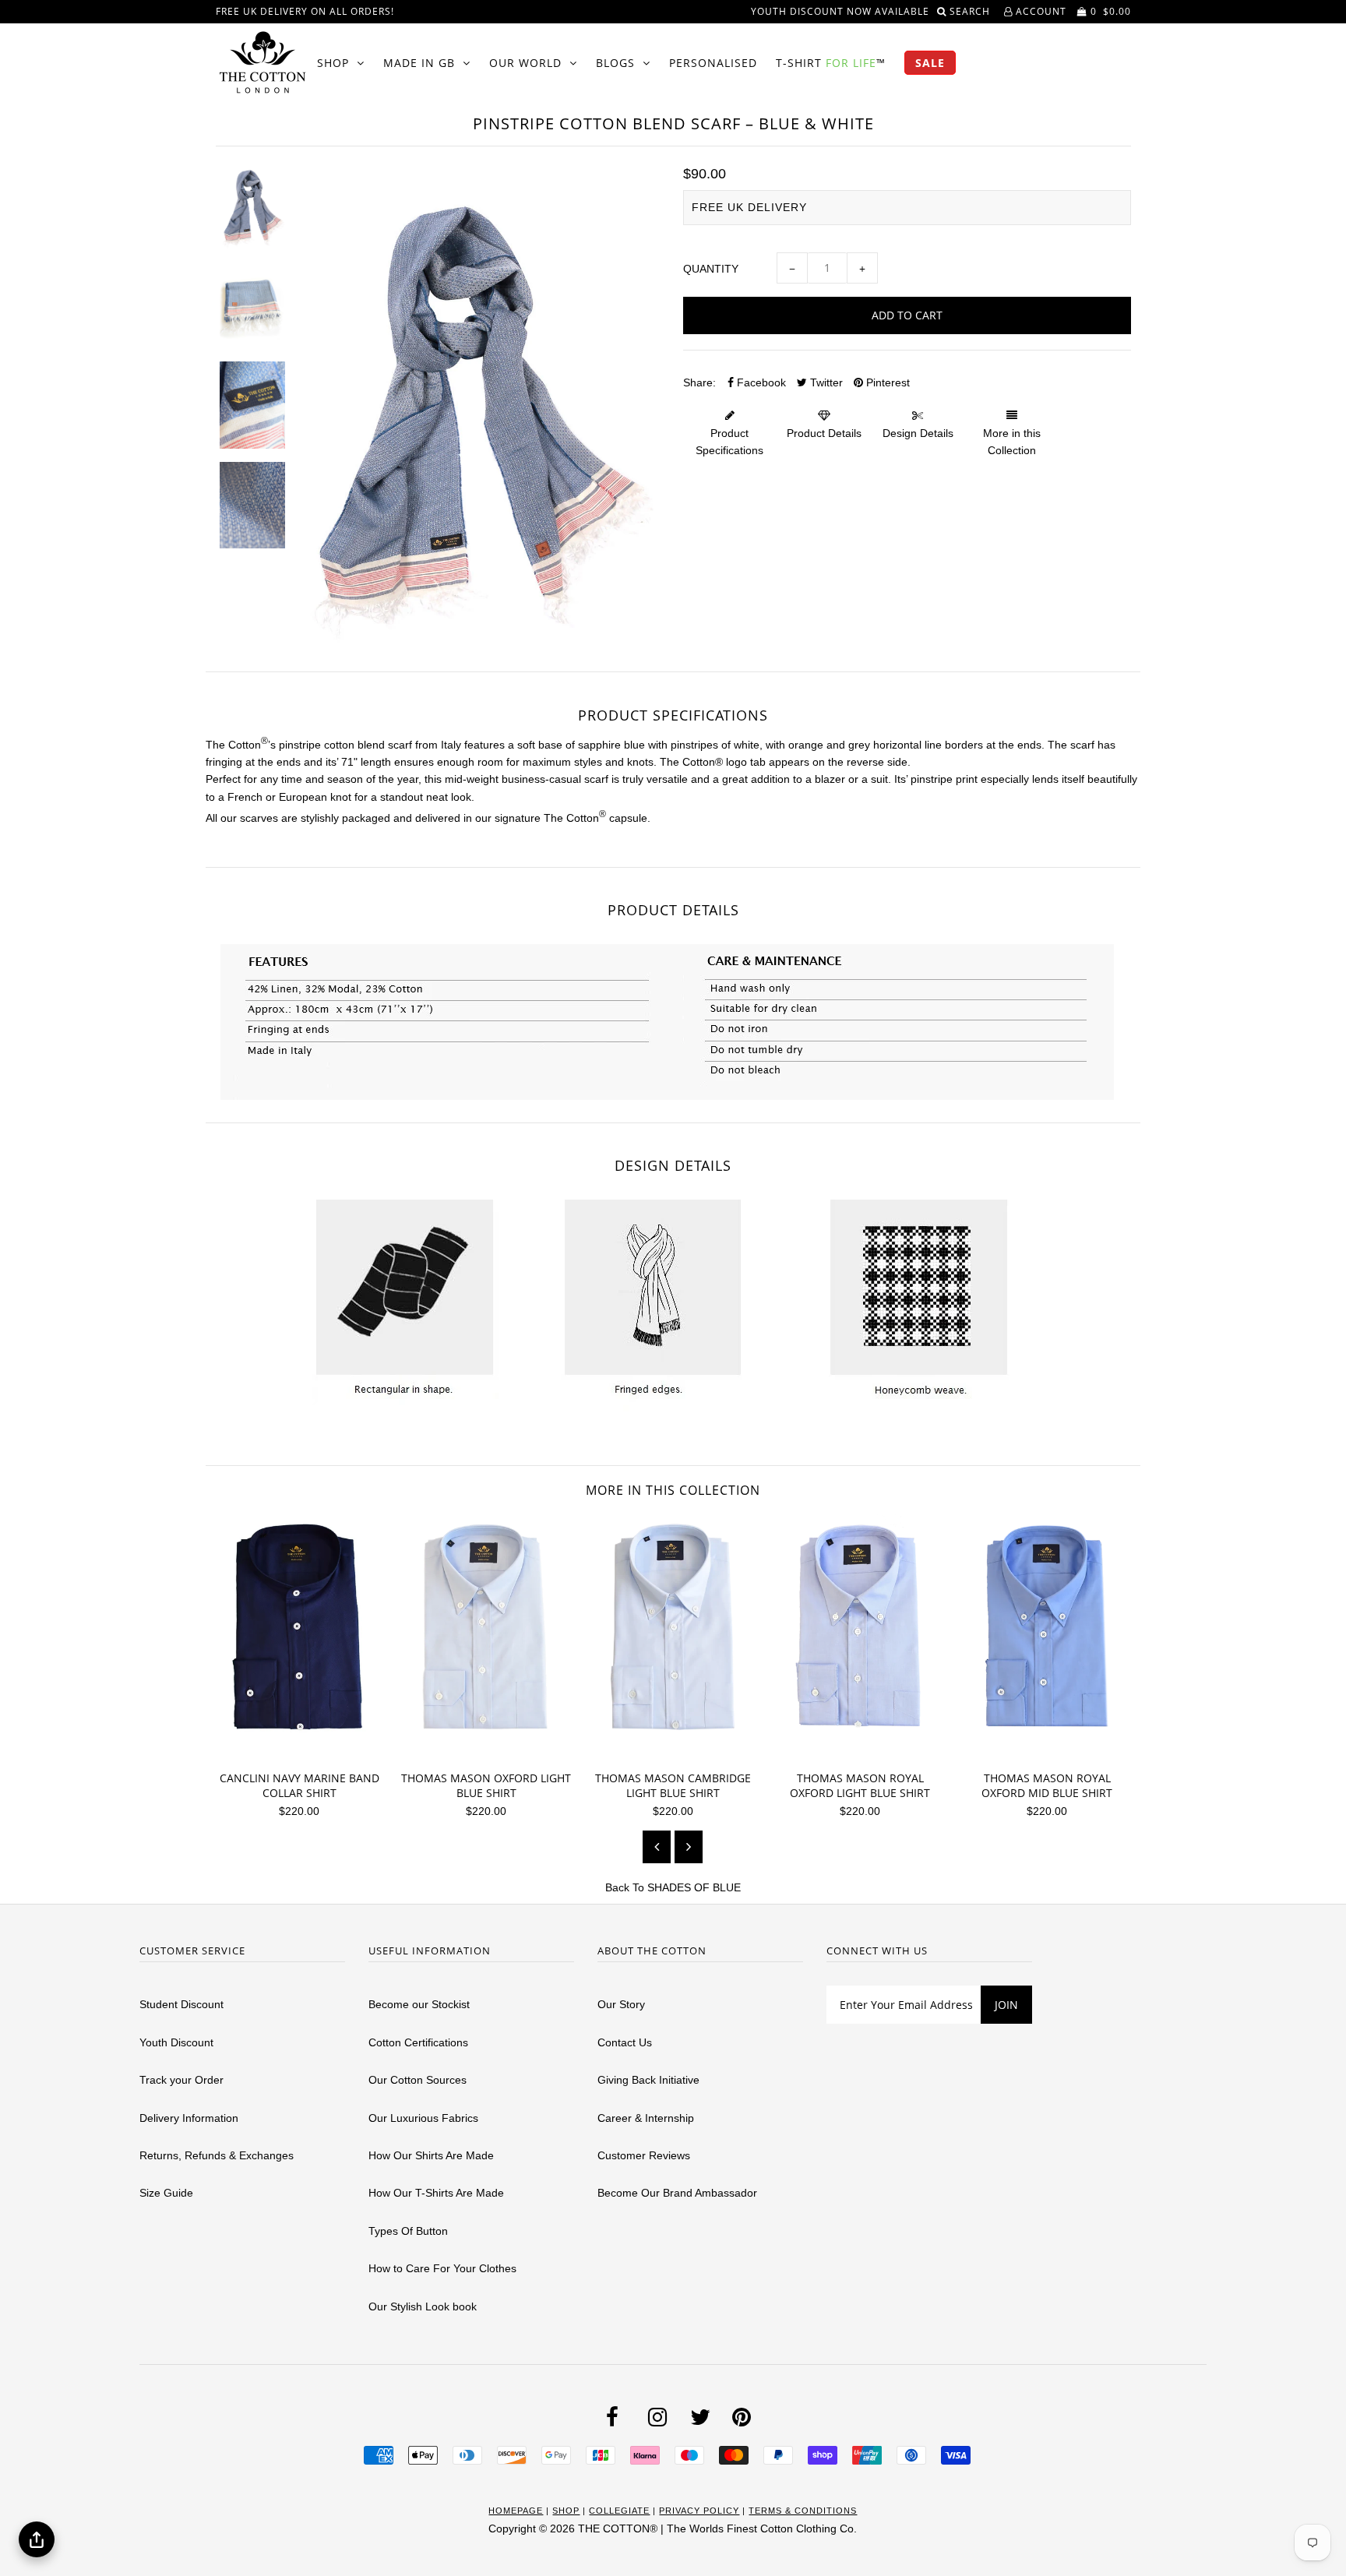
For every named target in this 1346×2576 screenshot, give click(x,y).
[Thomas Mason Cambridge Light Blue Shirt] (679, 1750)
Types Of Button (408, 2231)
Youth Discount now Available (840, 11)
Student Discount (181, 2004)
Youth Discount (176, 2042)
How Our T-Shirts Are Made (436, 2193)
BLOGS (615, 63)
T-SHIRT (831, 63)
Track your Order (181, 2080)
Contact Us (625, 2042)
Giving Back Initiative (648, 2080)
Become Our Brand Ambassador (677, 2193)
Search (971, 11)
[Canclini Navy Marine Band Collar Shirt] (305, 1750)
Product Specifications (729, 442)
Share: (699, 382)
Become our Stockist (419, 2004)
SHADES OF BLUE (694, 1887)
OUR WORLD (525, 63)
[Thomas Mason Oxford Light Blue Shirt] (492, 1750)
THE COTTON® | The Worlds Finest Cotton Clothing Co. (717, 2528)
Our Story (621, 2004)
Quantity (711, 269)
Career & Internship (646, 2118)
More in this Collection (1012, 442)
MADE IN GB (419, 63)
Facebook (760, 382)
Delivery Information (189, 2118)
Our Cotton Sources (418, 2080)
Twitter (825, 382)
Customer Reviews (644, 2155)
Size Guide (166, 2193)
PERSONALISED (713, 63)
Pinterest (886, 382)
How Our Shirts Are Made (431, 2155)
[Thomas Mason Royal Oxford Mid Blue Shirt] (1053, 1750)
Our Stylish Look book (423, 2306)
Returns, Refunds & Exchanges (217, 2155)
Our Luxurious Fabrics (423, 2118)
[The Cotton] (263, 62)
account (1039, 11)
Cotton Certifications (418, 2042)
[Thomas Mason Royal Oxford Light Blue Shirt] (866, 1750)
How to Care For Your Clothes (442, 2268)
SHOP (333, 63)
